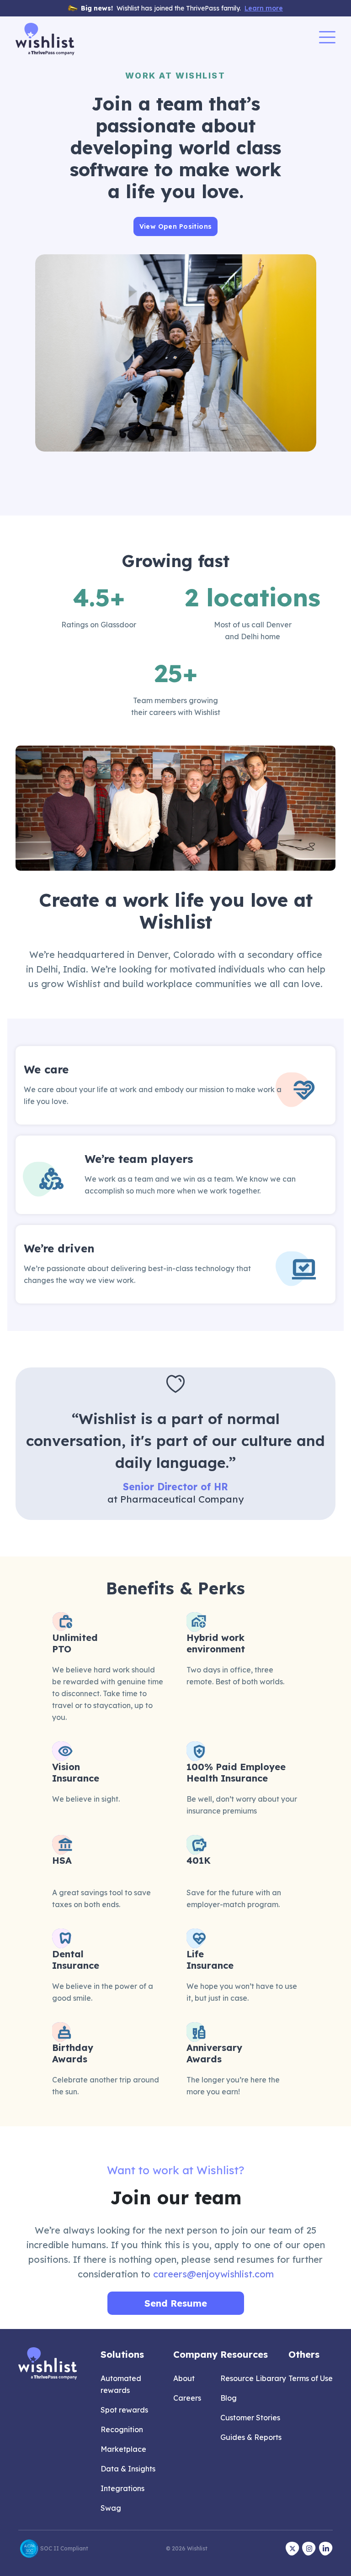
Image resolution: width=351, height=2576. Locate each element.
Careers (187, 2398)
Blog (229, 2398)
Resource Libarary (253, 2378)
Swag (111, 2508)
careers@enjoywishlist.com (213, 2274)
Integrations (122, 2488)
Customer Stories (250, 2418)
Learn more (264, 8)
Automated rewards (121, 2384)
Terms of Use (311, 2378)
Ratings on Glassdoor (99, 625)
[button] (327, 39)
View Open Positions (176, 226)
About (184, 2378)
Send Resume (176, 2303)
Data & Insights (128, 2469)
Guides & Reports (251, 2437)
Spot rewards (124, 2410)
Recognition (122, 2429)
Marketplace (123, 2449)
